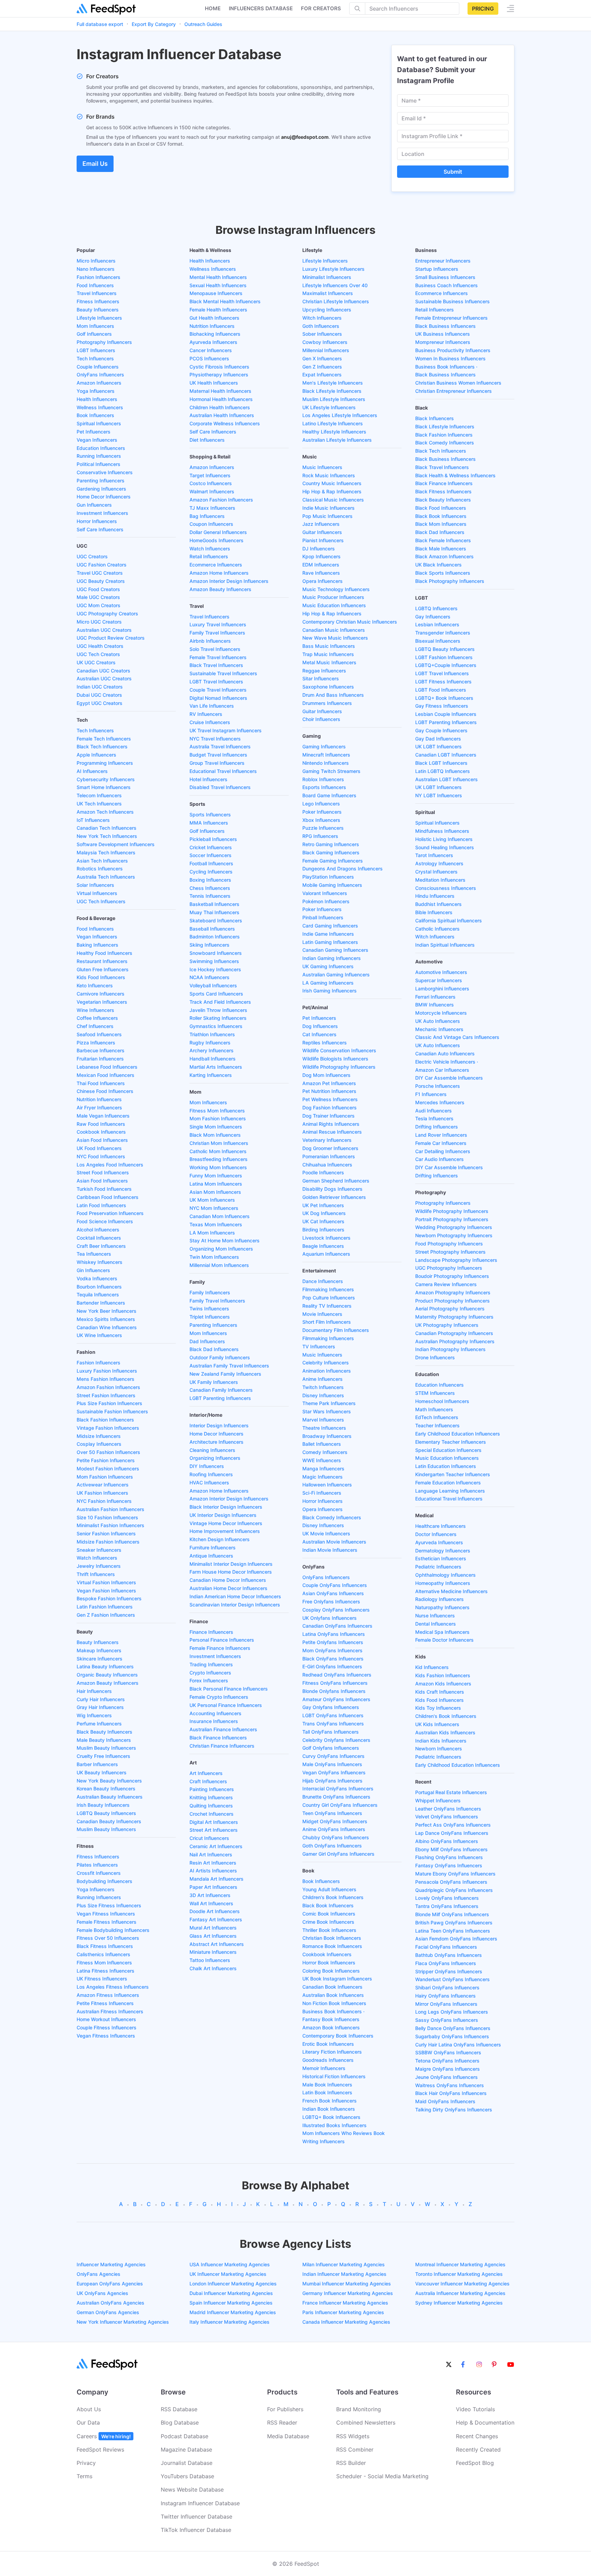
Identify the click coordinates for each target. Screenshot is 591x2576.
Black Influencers (435, 418)
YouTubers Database (187, 2476)
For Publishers (285, 2409)
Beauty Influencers (98, 310)
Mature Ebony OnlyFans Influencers (455, 1874)
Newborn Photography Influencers (454, 1235)
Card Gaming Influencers (330, 926)
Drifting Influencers (437, 1127)
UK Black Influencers (438, 565)
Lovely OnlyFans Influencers (447, 1898)
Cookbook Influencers (101, 1132)
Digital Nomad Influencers (218, 698)
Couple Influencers (98, 367)
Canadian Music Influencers (334, 630)
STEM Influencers (435, 1393)
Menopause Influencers (216, 293)
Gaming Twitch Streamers (331, 771)
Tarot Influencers (434, 855)
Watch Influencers (97, 1558)
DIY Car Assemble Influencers (449, 1078)
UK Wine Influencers (99, 1335)
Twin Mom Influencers (214, 1257)
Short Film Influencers (327, 1322)
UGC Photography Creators (107, 613)
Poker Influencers (322, 812)
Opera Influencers (323, 581)
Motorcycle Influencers (441, 1013)
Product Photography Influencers (452, 1301)
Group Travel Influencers (217, 763)
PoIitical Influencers (98, 464)
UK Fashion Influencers (102, 1493)
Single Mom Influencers (216, 1127)
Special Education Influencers (448, 1450)
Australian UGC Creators (104, 630)
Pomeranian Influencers (329, 1156)
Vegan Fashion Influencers (106, 1591)
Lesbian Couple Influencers (446, 714)
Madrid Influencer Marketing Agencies (233, 2312)
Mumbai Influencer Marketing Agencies (347, 2284)
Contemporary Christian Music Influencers (350, 622)
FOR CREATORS (321, 8)
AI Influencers (92, 771)
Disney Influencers (323, 1395)
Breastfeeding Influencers (219, 1159)
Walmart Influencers (212, 491)
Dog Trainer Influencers (329, 1116)
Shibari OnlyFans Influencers (447, 1987)
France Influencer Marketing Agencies (345, 2303)
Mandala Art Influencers (216, 1879)
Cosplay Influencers (99, 1444)
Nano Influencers (96, 269)
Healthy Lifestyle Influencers (334, 432)
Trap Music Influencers (328, 654)
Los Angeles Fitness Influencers (113, 1987)
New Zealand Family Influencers (225, 1374)
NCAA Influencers (209, 977)
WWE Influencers (322, 1460)
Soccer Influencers (211, 855)
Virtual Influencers (97, 893)
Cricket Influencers (211, 847)
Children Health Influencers (220, 407)
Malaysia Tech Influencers (106, 852)
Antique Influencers (211, 1556)
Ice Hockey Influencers (215, 969)
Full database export (100, 24)
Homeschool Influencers (442, 1401)
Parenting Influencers (101, 481)
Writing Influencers (324, 2141)
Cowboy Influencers (325, 342)
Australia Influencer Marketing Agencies (460, 2293)
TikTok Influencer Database (196, 2530)
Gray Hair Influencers (100, 1707)
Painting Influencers (212, 1789)
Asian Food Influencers (102, 1140)
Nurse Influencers (435, 1616)
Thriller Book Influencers (329, 1930)
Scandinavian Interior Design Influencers (235, 1605)
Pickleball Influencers (213, 839)
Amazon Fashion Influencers (108, 1387)
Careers (104, 2436)
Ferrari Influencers (435, 997)
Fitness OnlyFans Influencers (335, 1683)
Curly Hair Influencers (101, 1699)
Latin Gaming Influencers (330, 942)
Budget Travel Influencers (218, 755)
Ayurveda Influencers (213, 342)
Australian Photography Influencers (455, 1341)
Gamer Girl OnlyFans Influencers (338, 1854)
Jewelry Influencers (99, 1566)
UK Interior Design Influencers (223, 1515)
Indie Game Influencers (328, 934)
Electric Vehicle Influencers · (447, 1062)
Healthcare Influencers (441, 1526)
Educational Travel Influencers (223, 771)
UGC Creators (92, 556)
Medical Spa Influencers (442, 1632)
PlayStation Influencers (328, 877)
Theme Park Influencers (329, 1403)
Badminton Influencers (215, 937)
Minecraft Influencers (326, 755)
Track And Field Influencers (220, 1002)
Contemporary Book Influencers (338, 2036)
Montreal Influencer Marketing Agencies (460, 2264)
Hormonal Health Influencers (221, 399)
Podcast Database (185, 2436)
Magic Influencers (323, 1477)
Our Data (88, 2422)
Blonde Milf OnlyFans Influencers (452, 1914)
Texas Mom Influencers (216, 1224)
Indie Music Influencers (329, 508)
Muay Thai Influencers (214, 912)
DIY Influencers (207, 1466)
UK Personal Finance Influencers (226, 1705)
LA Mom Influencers (212, 1233)
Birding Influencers (323, 1230)
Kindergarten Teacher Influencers (453, 1474)
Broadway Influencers (327, 1436)
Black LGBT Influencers (441, 763)
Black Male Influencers (441, 549)
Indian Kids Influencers (441, 1741)
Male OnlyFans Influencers (332, 1764)
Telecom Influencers (99, 795)
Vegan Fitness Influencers (106, 1914)
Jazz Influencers (321, 524)
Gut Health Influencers (214, 318)
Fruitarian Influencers (100, 1059)
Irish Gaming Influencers (330, 991)
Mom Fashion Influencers (105, 1477)
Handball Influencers (213, 1059)
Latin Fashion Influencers (105, 1607)
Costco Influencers (211, 483)
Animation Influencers (327, 1371)
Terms (84, 2476)
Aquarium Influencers (326, 1254)
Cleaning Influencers (212, 1450)
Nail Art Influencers (211, 1854)
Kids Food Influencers (101, 977)
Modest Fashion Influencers (108, 1469)
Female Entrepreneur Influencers (451, 318)
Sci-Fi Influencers (322, 1493)
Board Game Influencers (329, 795)
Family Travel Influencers (217, 633)
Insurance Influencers (214, 1721)
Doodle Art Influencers (215, 1911)
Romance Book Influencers (332, 1946)
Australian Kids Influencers (445, 1732)
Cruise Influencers (210, 722)
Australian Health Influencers (222, 415)
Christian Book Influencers (332, 1938)
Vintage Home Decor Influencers (226, 1523)
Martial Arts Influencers (216, 1067)
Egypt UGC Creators (100, 703)
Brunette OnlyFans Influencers (336, 1797)
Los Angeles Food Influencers (110, 1165)
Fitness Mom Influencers (104, 1963)
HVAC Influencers (209, 1483)
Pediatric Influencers (438, 1567)
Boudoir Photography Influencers (452, 1276)
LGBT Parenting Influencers (220, 1398)
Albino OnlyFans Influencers (447, 1841)
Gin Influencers (93, 1270)
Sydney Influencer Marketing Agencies (459, 2303)
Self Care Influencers (100, 529)
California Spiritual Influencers (449, 920)
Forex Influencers (209, 1680)
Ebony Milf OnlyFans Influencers (451, 1849)
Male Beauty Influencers (104, 1740)
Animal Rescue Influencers (332, 1132)
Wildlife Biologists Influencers (335, 1059)
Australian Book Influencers (333, 1995)
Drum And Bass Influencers (333, 695)
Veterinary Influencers (327, 1140)
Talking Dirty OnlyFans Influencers (454, 2110)
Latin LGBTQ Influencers (443, 771)
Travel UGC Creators (100, 573)
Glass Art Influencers (213, 1936)
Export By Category (154, 24)
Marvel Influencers (323, 1420)
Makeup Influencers (99, 1650)
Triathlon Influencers (212, 1034)
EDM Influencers (321, 565)
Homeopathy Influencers (443, 1583)
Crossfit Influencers (99, 1873)
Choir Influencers (321, 719)
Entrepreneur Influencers (443, 261)
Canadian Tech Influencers (107, 828)
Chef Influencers (95, 1026)
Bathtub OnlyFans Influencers (449, 1955)
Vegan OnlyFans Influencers (334, 1772)
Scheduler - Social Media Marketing (382, 2476)
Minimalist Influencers (327, 277)
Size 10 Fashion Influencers (107, 1517)
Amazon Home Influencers (219, 573)
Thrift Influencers (96, 1574)
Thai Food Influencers (101, 1083)
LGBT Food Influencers (441, 690)
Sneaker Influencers (99, 1550)
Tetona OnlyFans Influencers (447, 2061)
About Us (89, 2409)
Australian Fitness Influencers (110, 2011)
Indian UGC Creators (100, 687)
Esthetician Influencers (441, 1558)
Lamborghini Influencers (442, 989)
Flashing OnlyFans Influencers (449, 1857)
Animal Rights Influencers (331, 1124)
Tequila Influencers (98, 1294)
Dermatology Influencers (443, 1551)
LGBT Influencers (96, 350)
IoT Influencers (93, 820)
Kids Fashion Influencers (443, 1675)
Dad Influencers (207, 1341)
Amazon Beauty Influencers (108, 1683)
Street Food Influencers (103, 1172)
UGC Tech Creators (98, 654)
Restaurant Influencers (102, 961)
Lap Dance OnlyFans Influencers (452, 1833)
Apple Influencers (96, 755)
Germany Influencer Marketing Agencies (348, 2293)
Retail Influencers (209, 556)
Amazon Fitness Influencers (108, 1995)
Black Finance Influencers (218, 1738)
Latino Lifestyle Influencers (333, 423)
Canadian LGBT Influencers (446, 755)
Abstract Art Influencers (217, 1944)
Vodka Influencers (97, 1278)
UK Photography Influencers (447, 1325)
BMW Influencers (435, 1005)
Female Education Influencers (448, 1483)
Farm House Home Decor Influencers (231, 1572)
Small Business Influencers (445, 277)
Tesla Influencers (434, 1118)
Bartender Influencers (101, 1303)
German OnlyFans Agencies (108, 2312)
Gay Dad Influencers (438, 739)
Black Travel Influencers (216, 665)
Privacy (86, 2463)
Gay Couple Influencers (441, 730)
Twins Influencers (209, 1309)
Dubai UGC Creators (99, 695)
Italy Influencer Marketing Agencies (229, 2322)
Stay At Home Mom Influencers (225, 1240)
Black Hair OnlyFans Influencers (451, 2093)
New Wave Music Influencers (335, 638)
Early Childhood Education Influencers (458, 1434)
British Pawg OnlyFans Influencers (454, 1923)
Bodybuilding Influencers (104, 1881)
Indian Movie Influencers (330, 1550)
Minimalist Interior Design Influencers (231, 1564)
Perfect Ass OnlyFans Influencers (453, 1825)
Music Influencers (322, 467)
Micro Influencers (96, 261)
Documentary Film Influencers (336, 1330)
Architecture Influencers (216, 1442)
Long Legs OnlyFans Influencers (452, 2012)
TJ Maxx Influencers (212, 508)
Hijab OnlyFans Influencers (332, 1781)
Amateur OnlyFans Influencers (336, 1699)
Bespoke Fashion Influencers (109, 1598)
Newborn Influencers (439, 1749)
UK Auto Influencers (438, 1021)
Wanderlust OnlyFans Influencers (452, 1979)
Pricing (483, 9)
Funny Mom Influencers (216, 1176)
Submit (453, 172)
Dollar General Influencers (218, 532)
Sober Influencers (322, 334)
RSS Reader (282, 2422)
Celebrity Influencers (326, 1363)
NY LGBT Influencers (439, 795)
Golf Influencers (94, 334)
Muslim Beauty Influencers (106, 1748)
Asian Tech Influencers (102, 861)
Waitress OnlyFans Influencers (450, 2085)
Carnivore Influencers (101, 994)
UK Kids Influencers (437, 1724)
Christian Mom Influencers (219, 1143)
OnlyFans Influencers (100, 375)
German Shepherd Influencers (336, 1181)
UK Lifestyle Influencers (329, 407)
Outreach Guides (203, 24)
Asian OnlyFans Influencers (333, 1593)
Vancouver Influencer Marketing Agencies (462, 2284)
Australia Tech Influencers (106, 877)
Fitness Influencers (98, 301)
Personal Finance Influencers (222, 1640)
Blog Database (180, 2422)
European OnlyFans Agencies (110, 2284)
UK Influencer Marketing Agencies (228, 2274)
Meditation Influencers (440, 880)
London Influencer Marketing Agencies (233, 2284)
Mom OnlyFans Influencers (332, 1650)
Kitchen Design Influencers (220, 1539)
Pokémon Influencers (326, 901)
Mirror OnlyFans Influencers (446, 2004)
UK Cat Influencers (323, 1221)
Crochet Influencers (212, 1814)
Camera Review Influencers (446, 1284)
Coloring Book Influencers (331, 1971)
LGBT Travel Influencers (216, 682)
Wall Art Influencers (211, 1903)
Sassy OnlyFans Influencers (447, 2020)
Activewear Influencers (103, 1485)
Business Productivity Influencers (453, 350)
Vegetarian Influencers (102, 1002)
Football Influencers (211, 863)
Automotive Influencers (441, 972)
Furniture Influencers (213, 1547)
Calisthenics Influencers (103, 1954)
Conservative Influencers (105, 472)
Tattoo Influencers (210, 1960)
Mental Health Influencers (218, 277)
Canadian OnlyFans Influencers (337, 1626)
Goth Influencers (321, 326)
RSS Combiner (355, 2450)
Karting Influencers (211, 1075)
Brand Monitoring (359, 2409)
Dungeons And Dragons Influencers (343, 869)
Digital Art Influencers (214, 1822)
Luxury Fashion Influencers (107, 1371)
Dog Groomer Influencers (330, 1148)
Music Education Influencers (334, 605)
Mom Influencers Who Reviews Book (344, 2133)
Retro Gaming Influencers (331, 844)
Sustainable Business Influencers (452, 301)
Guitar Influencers (322, 532)
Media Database (288, 2436)
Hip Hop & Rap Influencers (332, 491)
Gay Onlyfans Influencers (331, 1707)
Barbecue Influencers (101, 1050)
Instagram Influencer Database (200, 2503)
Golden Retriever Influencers (334, 1197)
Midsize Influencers (99, 1436)
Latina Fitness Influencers (106, 1971)
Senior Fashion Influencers (106, 1533)
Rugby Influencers (210, 1043)
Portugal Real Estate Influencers (451, 1792)
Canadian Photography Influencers (454, 1333)
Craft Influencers (208, 1781)
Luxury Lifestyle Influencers (333, 269)
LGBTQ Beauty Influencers (106, 1813)
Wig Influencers (94, 1715)
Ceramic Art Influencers (216, 1846)
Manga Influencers (323, 1469)
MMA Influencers (209, 823)
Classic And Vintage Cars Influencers (457, 1037)
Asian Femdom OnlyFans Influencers (456, 1939)
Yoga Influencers (96, 391)
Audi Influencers (434, 1111)
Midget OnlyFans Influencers (335, 1821)
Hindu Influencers (435, 896)
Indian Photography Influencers (450, 1349)
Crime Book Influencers (328, 1922)
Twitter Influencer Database (196, 2517)
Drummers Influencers (327, 703)
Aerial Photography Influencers (450, 1309)
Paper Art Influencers (213, 1887)
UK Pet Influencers (323, 1205)
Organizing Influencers (215, 1458)
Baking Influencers (97, 945)
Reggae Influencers (324, 671)
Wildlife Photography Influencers (339, 1067)
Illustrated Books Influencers (334, 2125)
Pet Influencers (94, 432)
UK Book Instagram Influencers (337, 1979)
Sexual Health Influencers (218, 285)
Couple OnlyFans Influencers (335, 1585)
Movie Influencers (322, 1314)
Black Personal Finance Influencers (229, 1689)
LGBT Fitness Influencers (443, 682)
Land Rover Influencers (441, 1135)
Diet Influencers (207, 440)
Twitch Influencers (323, 1387)
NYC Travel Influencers (215, 739)
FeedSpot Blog (475, 2463)
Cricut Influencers (209, 1838)
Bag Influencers (207, 516)
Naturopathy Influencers (442, 1607)
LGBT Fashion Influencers (444, 657)
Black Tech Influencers (102, 746)
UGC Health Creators (100, 646)
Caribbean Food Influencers (108, 1197)
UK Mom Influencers (212, 1200)
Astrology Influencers (439, 863)
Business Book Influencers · (333, 2011)
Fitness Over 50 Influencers (108, 1938)
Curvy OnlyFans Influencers (333, 1756)
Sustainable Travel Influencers (223, 673)
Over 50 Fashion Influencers (108, 1452)
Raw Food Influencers (101, 1124)
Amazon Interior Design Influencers (229, 581)
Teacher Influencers (437, 1425)
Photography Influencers (104, 342)
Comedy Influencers (325, 1452)
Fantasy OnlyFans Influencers (449, 1865)
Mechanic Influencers (439, 1029)
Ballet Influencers (322, 1444)
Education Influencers (101, 448)
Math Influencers (434, 1409)
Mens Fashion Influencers (106, 1379)
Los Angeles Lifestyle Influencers (340, 415)
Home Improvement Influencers (225, 1531)
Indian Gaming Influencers (332, 958)
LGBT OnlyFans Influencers (333, 1715)
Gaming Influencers (324, 746)
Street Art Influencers (214, 1830)
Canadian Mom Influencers (220, 1216)
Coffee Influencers (97, 1018)
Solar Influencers (95, 885)
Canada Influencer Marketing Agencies (346, 2322)
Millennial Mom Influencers (219, 1265)
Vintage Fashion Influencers (108, 1428)
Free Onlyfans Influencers (331, 1601)
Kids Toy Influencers (438, 1708)
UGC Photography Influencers (449, 1268)
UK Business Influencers (443, 334)
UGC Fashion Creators (102, 565)
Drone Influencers (435, 1357)
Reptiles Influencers (325, 1043)
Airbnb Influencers (210, 641)
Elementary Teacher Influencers (451, 1442)
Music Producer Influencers (333, 597)
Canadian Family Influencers (221, 1390)
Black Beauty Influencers (104, 1732)
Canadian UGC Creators (103, 671)
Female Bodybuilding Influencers (113, 1930)
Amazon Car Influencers (442, 1070)
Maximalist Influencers (328, 293)
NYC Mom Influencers (214, 1208)
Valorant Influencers (325, 893)
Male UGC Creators (98, 597)
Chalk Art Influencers (213, 1968)
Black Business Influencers (445, 326)
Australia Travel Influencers (220, 746)
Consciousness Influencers (446, 888)
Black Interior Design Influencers (226, 1507)
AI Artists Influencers (213, 1871)
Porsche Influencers (438, 1086)
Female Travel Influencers (218, 657)
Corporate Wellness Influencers (225, 423)
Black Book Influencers (328, 1905)
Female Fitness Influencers (107, 1922)
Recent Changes (477, 2436)
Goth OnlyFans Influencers (332, 1846)
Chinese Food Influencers (105, 1091)
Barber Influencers (97, 1764)
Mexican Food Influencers (106, 1075)
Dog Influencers (320, 1026)
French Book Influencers (330, 2101)
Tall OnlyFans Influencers (331, 1732)
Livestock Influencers (326, 1238)
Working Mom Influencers (218, 1167)
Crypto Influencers (210, 1673)
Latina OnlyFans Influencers (334, 1634)
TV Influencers (319, 1346)
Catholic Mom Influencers (218, 1151)
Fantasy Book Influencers (331, 2019)
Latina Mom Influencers (216, 1184)
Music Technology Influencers (336, 589)
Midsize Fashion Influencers (108, 1542)
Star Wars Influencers (327, 1411)
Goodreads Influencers (328, 2060)
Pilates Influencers (97, 1865)
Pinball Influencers (323, 917)
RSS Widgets (353, 2436)
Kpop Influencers (321, 556)
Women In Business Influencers (450, 358)
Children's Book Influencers (333, 1897)
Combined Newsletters (366, 2422)
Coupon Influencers (211, 524)
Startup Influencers (437, 269)
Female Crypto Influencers (219, 1697)
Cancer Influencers (211, 350)
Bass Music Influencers (329, 646)
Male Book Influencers (327, 2085)
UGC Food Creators (98, 589)
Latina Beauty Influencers (105, 1666)
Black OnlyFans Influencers (333, 1659)
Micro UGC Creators (99, 622)
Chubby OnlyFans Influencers (336, 1837)
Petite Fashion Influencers (106, 1460)
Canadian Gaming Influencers (335, 950)
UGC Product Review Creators (111, 638)
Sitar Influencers (321, 678)
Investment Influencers (102, 513)
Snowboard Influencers (216, 953)
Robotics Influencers (100, 869)
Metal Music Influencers (329, 662)
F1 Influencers (431, 1094)
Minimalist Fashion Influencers (110, 1525)
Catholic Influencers (437, 929)
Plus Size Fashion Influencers (109, 1403)
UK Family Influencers (214, 1382)
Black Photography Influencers (450, 581)
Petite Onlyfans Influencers (333, 1642)
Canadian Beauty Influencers (109, 1821)
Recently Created (478, 2450)
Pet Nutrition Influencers (329, 1091)
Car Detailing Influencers (443, 1151)
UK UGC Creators (96, 662)
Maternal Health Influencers (220, 391)
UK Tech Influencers (99, 804)
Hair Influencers (94, 1691)
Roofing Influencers (211, 1474)
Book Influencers (95, 415)
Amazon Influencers (99, 383)
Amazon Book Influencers (331, 2027)
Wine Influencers (95, 1010)
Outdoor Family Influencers (220, 1357)
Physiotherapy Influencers (219, 375)
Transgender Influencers (443, 633)
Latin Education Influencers (446, 1466)
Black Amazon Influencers (444, 556)
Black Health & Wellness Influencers (455, 475)
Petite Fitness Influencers (105, 2003)
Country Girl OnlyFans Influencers (340, 1805)
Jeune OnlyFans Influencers (446, 2077)
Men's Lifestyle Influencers (333, 383)
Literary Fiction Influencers (332, 2052)
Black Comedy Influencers (332, 1517)
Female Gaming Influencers (333, 861)
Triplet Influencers (210, 1317)
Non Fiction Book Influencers (334, 2003)
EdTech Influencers (437, 1417)
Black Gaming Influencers (331, 852)
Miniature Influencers (213, 1952)
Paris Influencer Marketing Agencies (343, 2312)
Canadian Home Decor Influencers (228, 1580)
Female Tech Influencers (104, 739)
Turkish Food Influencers (104, 1189)
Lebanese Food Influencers (107, 1067)
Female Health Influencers (218, 310)
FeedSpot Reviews (100, 2450)
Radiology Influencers (439, 1599)
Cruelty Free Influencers (103, 1756)
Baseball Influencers (212, 929)
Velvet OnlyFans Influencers (447, 1817)
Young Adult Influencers (329, 1889)
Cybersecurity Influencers (106, 779)
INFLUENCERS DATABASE (261, 8)
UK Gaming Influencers (328, 966)
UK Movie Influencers (326, 1533)
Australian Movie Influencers (334, 1542)
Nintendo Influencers (326, 763)
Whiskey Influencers (100, 1262)
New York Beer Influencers (107, 1311)
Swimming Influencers (214, 961)
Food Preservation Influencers (110, 1213)
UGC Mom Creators (98, 605)
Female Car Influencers (441, 1143)
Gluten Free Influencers (103, 969)
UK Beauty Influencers (102, 1772)
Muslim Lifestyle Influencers (334, 399)
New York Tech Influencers (107, 836)
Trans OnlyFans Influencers (333, 1724)
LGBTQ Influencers (436, 608)
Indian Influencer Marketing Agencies (344, 2274)
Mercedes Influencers (440, 1102)
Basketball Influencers (214, 904)
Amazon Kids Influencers (443, 1684)
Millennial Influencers (326, 350)
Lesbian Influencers (437, 624)
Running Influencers (99, 456)
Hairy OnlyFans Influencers (445, 1996)
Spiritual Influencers (99, 423)
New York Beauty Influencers (109, 1781)
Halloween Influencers (327, 1485)
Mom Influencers (95, 326)
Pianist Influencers (323, 540)
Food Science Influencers (105, 1221)
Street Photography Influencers (450, 1252)
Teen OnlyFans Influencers (332, 1813)
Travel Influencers (97, 293)
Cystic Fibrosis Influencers (219, 367)
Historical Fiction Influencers (334, 2076)
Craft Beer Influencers (101, 1246)
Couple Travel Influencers (218, 690)
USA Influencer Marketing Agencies (230, 2264)
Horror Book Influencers (329, 1963)
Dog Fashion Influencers (330, 1107)
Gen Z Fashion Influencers (106, 1615)
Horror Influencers (97, 521)
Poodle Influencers (323, 1172)
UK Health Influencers (214, 383)
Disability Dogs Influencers (332, 1189)
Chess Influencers (210, 888)
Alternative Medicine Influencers (451, 1591)
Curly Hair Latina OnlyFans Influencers (458, 2045)
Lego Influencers (321, 804)
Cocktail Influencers (99, 1238)
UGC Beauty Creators (101, 581)
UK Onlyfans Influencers (330, 1618)
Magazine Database (186, 2450)
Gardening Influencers (101, 489)
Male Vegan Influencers (103, 1116)
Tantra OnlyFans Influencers (447, 1906)
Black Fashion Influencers (105, 1420)
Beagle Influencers (323, 1246)
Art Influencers (206, 1773)
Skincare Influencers (100, 1659)
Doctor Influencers (436, 1534)
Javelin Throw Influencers (218, 1010)
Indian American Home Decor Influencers (235, 1596)
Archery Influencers (212, 1050)
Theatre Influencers (324, 1428)
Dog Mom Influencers (326, 1075)
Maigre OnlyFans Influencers (448, 2069)
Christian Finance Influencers (222, 1746)
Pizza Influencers (96, 1043)
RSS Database (179, 2409)
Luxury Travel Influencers (218, 624)
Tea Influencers (94, 1254)
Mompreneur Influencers (443, 342)
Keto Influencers (95, 985)
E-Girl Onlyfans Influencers (332, 1666)
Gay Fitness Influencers (442, 706)
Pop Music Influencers (327, 516)
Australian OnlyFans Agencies (110, 2303)
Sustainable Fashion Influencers (112, 1411)
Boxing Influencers (210, 880)
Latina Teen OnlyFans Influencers (453, 1931)
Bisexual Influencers (438, 641)
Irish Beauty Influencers (103, 1805)
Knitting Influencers (211, 1797)
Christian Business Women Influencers (458, 383)
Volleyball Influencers (213, 985)
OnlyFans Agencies (98, 2274)
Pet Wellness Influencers (330, 1099)
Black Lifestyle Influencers (332, 391)
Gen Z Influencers (322, 367)
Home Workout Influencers (106, 2019)
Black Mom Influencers (215, 1135)
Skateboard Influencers (216, 920)
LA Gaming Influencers (328, 983)
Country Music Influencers (332, 483)
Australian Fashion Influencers (110, 1509)
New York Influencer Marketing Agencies (123, 2322)
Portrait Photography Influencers (452, 1219)
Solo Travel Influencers (215, 649)
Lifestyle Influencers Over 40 (335, 285)
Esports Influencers (324, 787)
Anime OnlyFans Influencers (334, 1829)
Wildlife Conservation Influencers (339, 1050)
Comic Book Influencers (329, 1914)
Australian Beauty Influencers (110, 1797)
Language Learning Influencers (450, 1491)
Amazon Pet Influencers (329, 1083)
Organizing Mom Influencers (221, 1249)
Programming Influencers (105, 763)
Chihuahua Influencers (327, 1165)
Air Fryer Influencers (99, 1107)
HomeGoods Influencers (216, 540)
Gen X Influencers (322, 358)
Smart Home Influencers (104, 787)
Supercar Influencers (439, 980)
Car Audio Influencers (439, 1159)
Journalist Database (187, 2463)
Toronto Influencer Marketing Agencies (459, 2274)
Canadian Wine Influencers (107, 1327)
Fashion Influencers (98, 277)
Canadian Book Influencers (332, 1987)
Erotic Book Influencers (328, 2044)
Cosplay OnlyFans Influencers (336, 1610)
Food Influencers (95, 285)
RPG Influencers (320, 836)
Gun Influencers (94, 505)
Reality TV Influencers (327, 1306)
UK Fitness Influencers (102, 1979)
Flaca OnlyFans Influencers (446, 1963)
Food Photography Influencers (449, 1244)
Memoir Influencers (324, 2068)
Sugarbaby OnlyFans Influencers (452, 2036)
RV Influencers (206, 714)
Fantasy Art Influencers (216, 1919)
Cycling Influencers (211, 872)
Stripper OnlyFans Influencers (449, 1971)
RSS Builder (351, 2463)
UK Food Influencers (99, 1148)
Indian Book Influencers (329, 2109)
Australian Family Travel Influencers (229, 1366)
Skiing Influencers (209, 945)
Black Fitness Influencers (105, 1946)
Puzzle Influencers (323, 828)
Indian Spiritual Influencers (445, 945)
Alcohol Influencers (98, 1230)
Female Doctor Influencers (444, 1640)
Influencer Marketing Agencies (111, 2264)
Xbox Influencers (321, 820)
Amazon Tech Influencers (105, 812)
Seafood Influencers (99, 1034)
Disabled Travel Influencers (220, 787)
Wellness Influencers (100, 407)
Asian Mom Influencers (215, 1192)
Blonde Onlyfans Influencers (334, 1691)
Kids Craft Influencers (440, 1692)
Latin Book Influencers (327, 2092)
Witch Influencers (322, 318)
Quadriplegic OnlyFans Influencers (454, 1890)
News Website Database (192, 2490)
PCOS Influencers (209, 358)
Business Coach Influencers (446, 285)
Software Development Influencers (116, 844)
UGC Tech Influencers (101, 901)
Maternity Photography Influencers (454, 1317)
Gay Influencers (433, 617)
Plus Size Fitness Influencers (109, 1905)
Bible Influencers (434, 912)
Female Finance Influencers (220, 1648)
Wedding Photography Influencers (454, 1227)
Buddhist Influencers (438, 904)
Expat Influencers (322, 375)
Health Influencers (97, 399)
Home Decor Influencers (104, 497)
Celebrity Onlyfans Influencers (336, 1740)
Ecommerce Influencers (216, 565)
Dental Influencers (436, 1624)
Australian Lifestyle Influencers (337, 440)
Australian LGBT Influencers (446, 779)
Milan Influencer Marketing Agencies (344, 2264)
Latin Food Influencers (101, 1205)
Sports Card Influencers (216, 994)
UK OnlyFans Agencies (102, 2293)
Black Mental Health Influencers (225, 301)
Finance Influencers (211, 1632)
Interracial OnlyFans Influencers (338, 1788)
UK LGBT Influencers (438, 746)
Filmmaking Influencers (328, 1289)
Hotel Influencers (208, 779)
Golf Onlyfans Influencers (331, 1748)
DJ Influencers (319, 549)
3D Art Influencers (210, 1895)
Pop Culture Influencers (329, 1298)
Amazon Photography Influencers (453, 1292)
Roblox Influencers (323, 779)
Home (213, 8)
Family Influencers (210, 1292)
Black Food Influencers (441, 508)
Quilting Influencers (211, 1806)
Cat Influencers (319, 1034)
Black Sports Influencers (443, 573)
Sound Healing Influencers (445, 847)
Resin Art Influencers (213, 1863)
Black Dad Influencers (214, 1349)
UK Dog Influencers (324, 1213)
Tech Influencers (95, 358)
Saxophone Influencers (328, 687)
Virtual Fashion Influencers (106, 1582)
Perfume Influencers (99, 1724)
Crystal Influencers (436, 872)
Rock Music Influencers (329, 475)
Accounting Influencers (215, 1713)
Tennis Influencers (210, 896)
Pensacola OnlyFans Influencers (451, 1882)
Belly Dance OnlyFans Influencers (453, 2028)
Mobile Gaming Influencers (332, 885)
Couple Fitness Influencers (107, 2027)
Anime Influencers (323, 1379)
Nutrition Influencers (99, 1099)
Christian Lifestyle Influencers (336, 301)
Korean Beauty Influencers (106, 1788)
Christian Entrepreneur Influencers (454, 391)
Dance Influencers (323, 1281)
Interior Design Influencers (219, 1425)
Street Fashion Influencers (106, 1395)
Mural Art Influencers (213, 1928)
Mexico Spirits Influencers (106, 1319)
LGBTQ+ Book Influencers (331, 2117)
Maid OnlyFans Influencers (445, 2101)
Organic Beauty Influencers (107, 1675)
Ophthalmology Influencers (445, 1575)
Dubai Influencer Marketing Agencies (231, 2293)
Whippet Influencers (438, 1800)
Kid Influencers (432, 1667)
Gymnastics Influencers (216, 1026)
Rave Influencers (321, 573)
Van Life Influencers (212, 706)
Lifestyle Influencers (99, 318)
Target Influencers (210, 475)
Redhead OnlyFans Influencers (337, 1675)
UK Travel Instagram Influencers (226, 730)
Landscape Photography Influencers (456, 1260)
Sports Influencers (210, 815)
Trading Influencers (211, 1664)
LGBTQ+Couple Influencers (446, 665)
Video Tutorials (475, 2409)
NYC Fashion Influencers (104, 1501)
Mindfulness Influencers (442, 831)
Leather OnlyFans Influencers (448, 1809)
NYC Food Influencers (101, 1156)
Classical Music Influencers (333, 500)
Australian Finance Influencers (223, 1729)
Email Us (95, 164)
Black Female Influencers (443, 540)
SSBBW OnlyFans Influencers (448, 2052)
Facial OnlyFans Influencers (446, 1947)
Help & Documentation (485, 2422)
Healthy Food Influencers (104, 953)
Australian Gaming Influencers (336, 975)
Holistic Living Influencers (444, 839)
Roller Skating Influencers (218, 1018)
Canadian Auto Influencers (445, 1053)
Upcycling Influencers (327, 310)
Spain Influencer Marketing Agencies (231, 2303)
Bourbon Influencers (99, 1287)
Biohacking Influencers (215, 334)
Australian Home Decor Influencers (228, 1588)
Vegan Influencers (97, 440)
